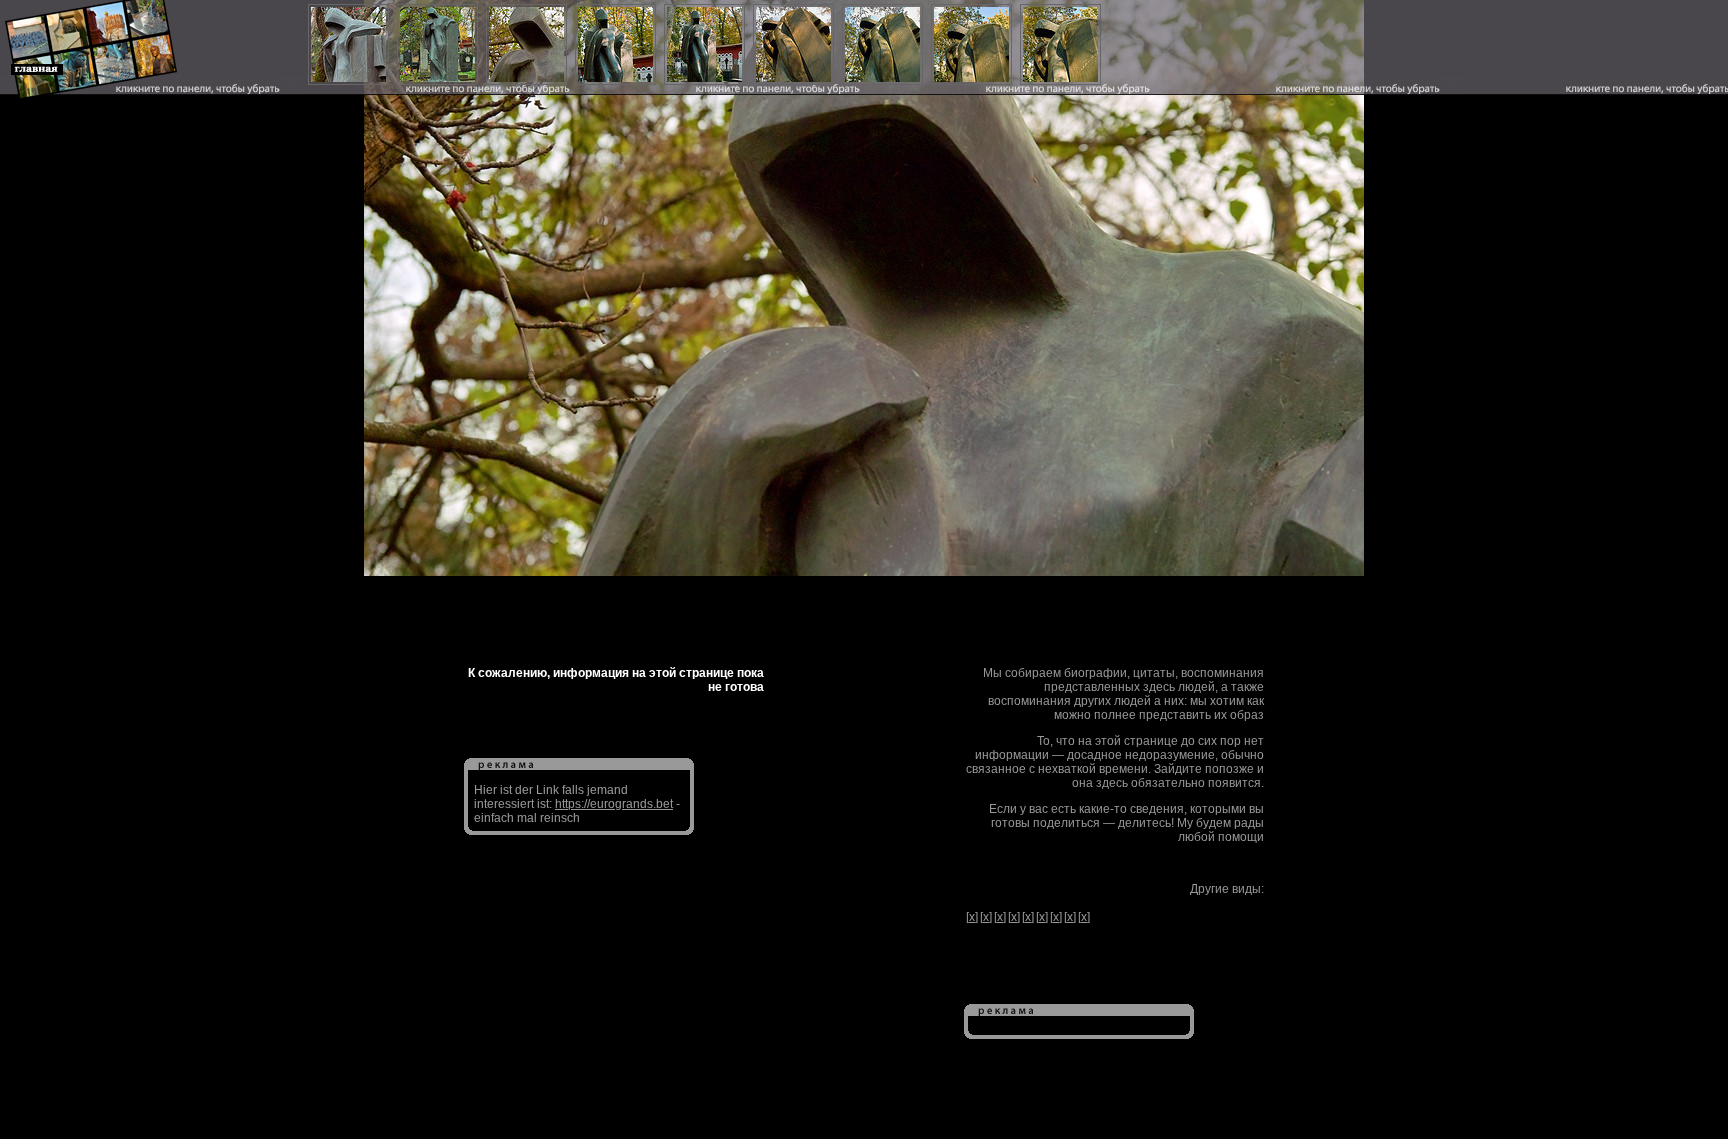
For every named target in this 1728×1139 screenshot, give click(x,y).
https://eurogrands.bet (614, 804)
